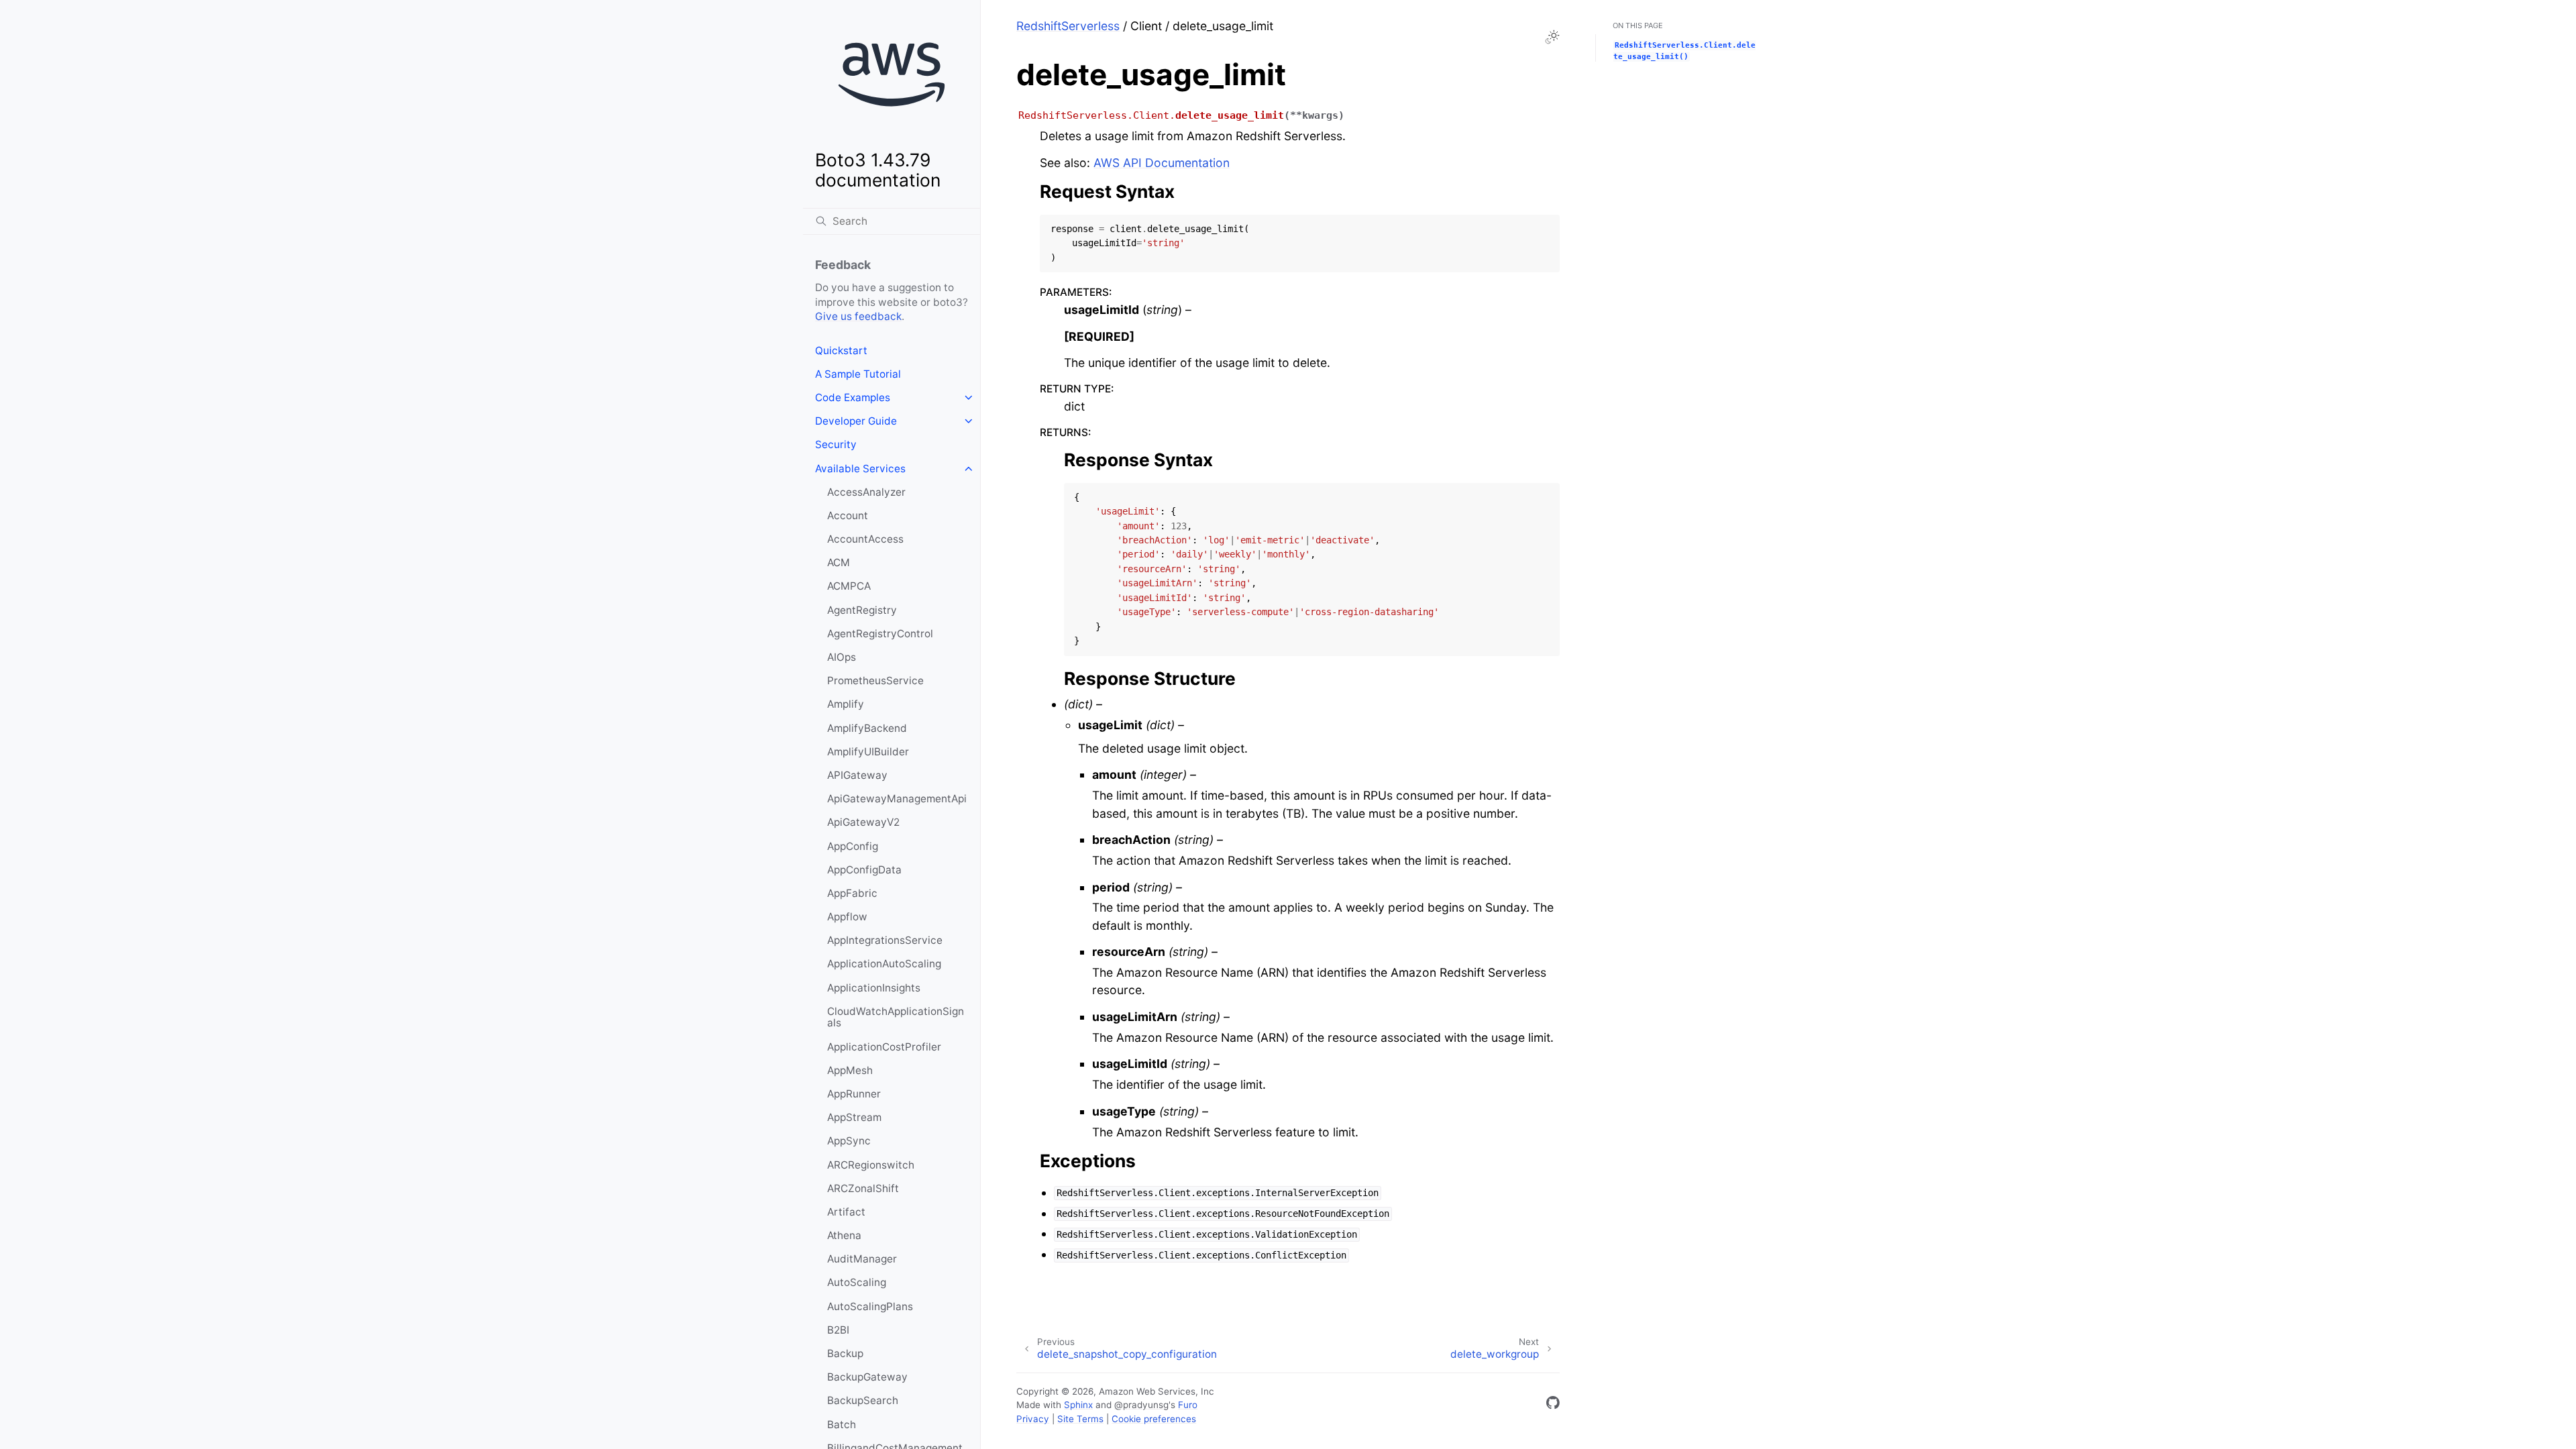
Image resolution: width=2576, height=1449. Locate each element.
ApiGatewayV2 (863, 822)
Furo (1188, 1405)
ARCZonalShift (863, 1188)
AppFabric (852, 893)
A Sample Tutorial (858, 374)
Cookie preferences (1154, 1419)
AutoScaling (857, 1282)
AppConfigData (864, 870)
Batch (842, 1425)
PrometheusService (875, 681)
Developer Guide (856, 421)
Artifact (846, 1212)
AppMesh (850, 1070)
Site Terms (1080, 1419)
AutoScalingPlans (870, 1306)
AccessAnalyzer (866, 492)
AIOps (842, 657)
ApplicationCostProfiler (884, 1047)
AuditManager (862, 1259)
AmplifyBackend (867, 728)
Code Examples (853, 397)
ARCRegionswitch (871, 1165)
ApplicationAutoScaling (884, 964)
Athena (844, 1235)
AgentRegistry (862, 610)
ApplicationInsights (874, 988)
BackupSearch (863, 1400)
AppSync (849, 1141)
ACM (839, 562)
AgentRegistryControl (880, 634)
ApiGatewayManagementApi (897, 799)
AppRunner (854, 1094)
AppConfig (853, 846)
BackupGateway (867, 1377)
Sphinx (1078, 1405)
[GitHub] (1553, 1405)
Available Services (860, 469)
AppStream (854, 1117)
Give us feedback (858, 316)
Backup (845, 1353)
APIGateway (857, 775)
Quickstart (841, 351)
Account (848, 516)
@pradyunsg (1141, 1405)
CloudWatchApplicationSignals (896, 1017)
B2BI (838, 1330)
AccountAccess (865, 539)
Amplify (846, 704)
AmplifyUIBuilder (868, 752)
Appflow (847, 917)
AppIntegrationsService (885, 940)
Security (836, 444)
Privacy (1033, 1419)
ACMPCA (849, 586)
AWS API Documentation (1162, 163)
